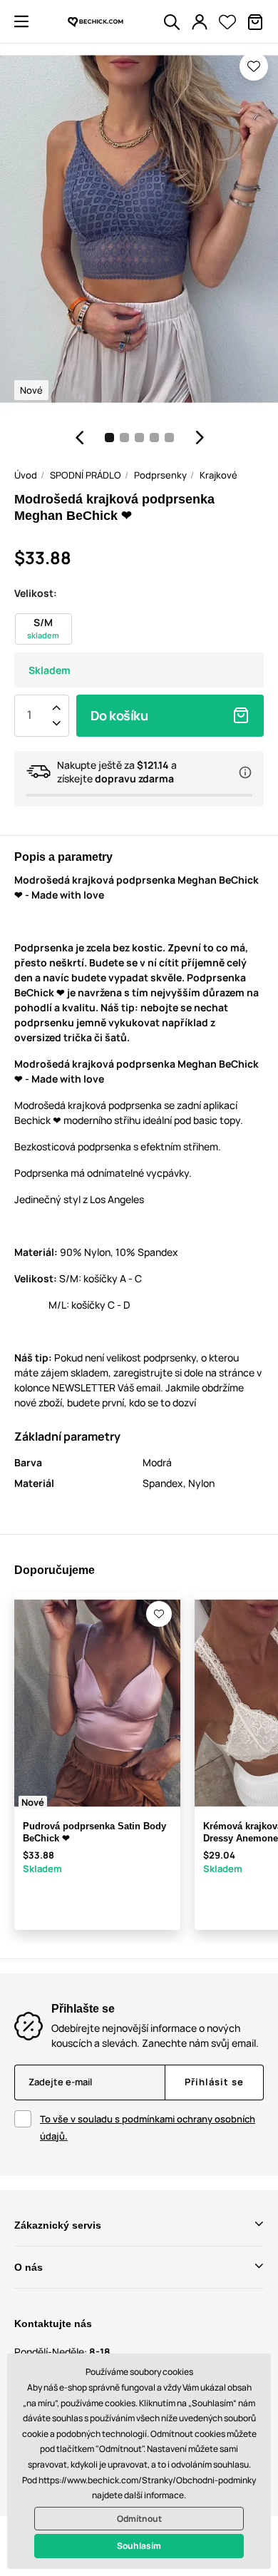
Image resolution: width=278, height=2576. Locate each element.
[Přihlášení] (200, 22)
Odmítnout (139, 2519)
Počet (29, 715)
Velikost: (36, 593)
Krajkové (218, 475)
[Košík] (255, 22)
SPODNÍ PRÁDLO (86, 475)
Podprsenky (160, 475)
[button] (21, 21)
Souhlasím (139, 2546)
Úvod (26, 475)
